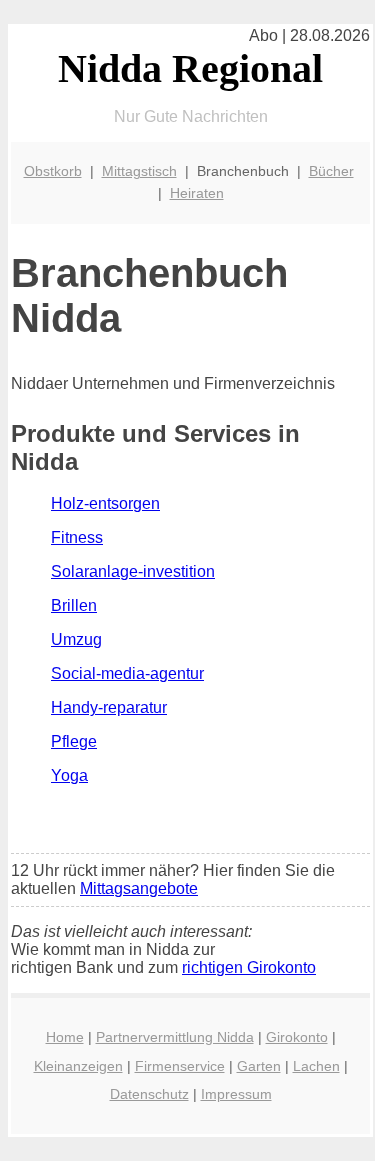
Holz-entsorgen (105, 503)
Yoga (69, 775)
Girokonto (297, 1037)
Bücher (331, 171)
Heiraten (197, 193)
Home (65, 1037)
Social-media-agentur (127, 673)
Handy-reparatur (109, 707)
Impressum (236, 1094)
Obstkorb (53, 171)
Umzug (76, 639)
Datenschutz (149, 1094)
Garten (259, 1066)
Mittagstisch (139, 171)
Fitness (77, 537)
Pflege (74, 741)
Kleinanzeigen (78, 1066)
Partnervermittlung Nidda (175, 1037)
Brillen (74, 605)
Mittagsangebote (139, 888)
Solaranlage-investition (133, 571)
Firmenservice (180, 1066)
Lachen (316, 1066)
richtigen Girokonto (249, 967)
